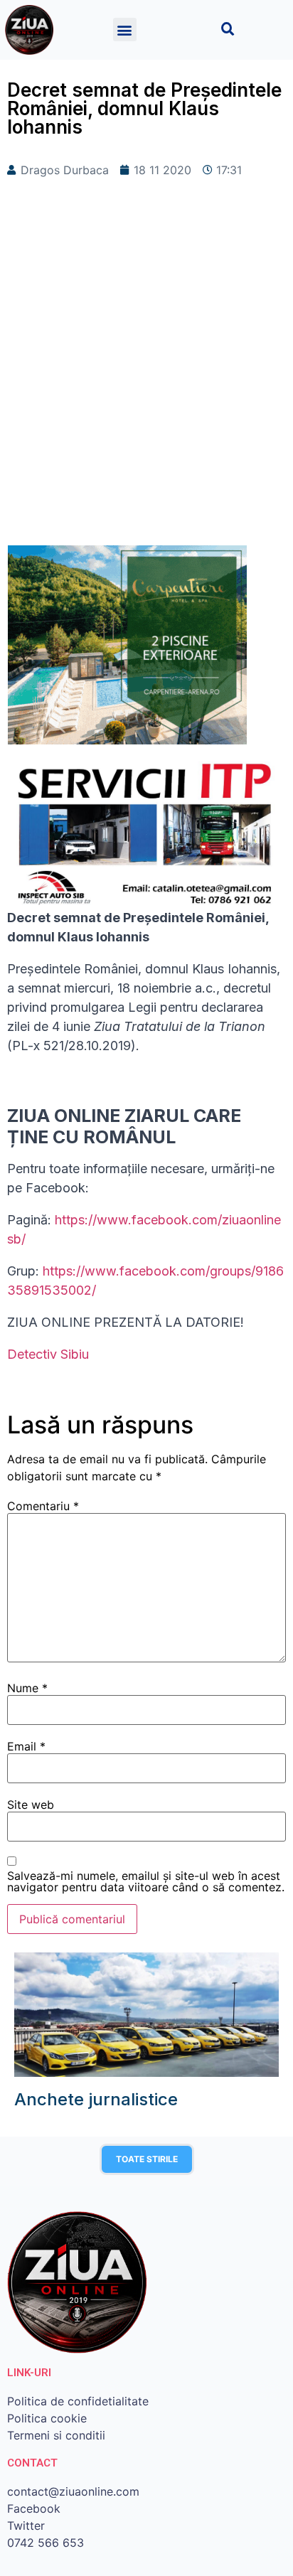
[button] (125, 30)
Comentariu (43, 1506)
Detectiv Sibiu (48, 1354)
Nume (27, 1688)
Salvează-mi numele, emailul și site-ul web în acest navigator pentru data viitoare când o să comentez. (146, 1881)
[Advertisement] (146, 385)
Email (26, 1746)
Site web (31, 1805)
